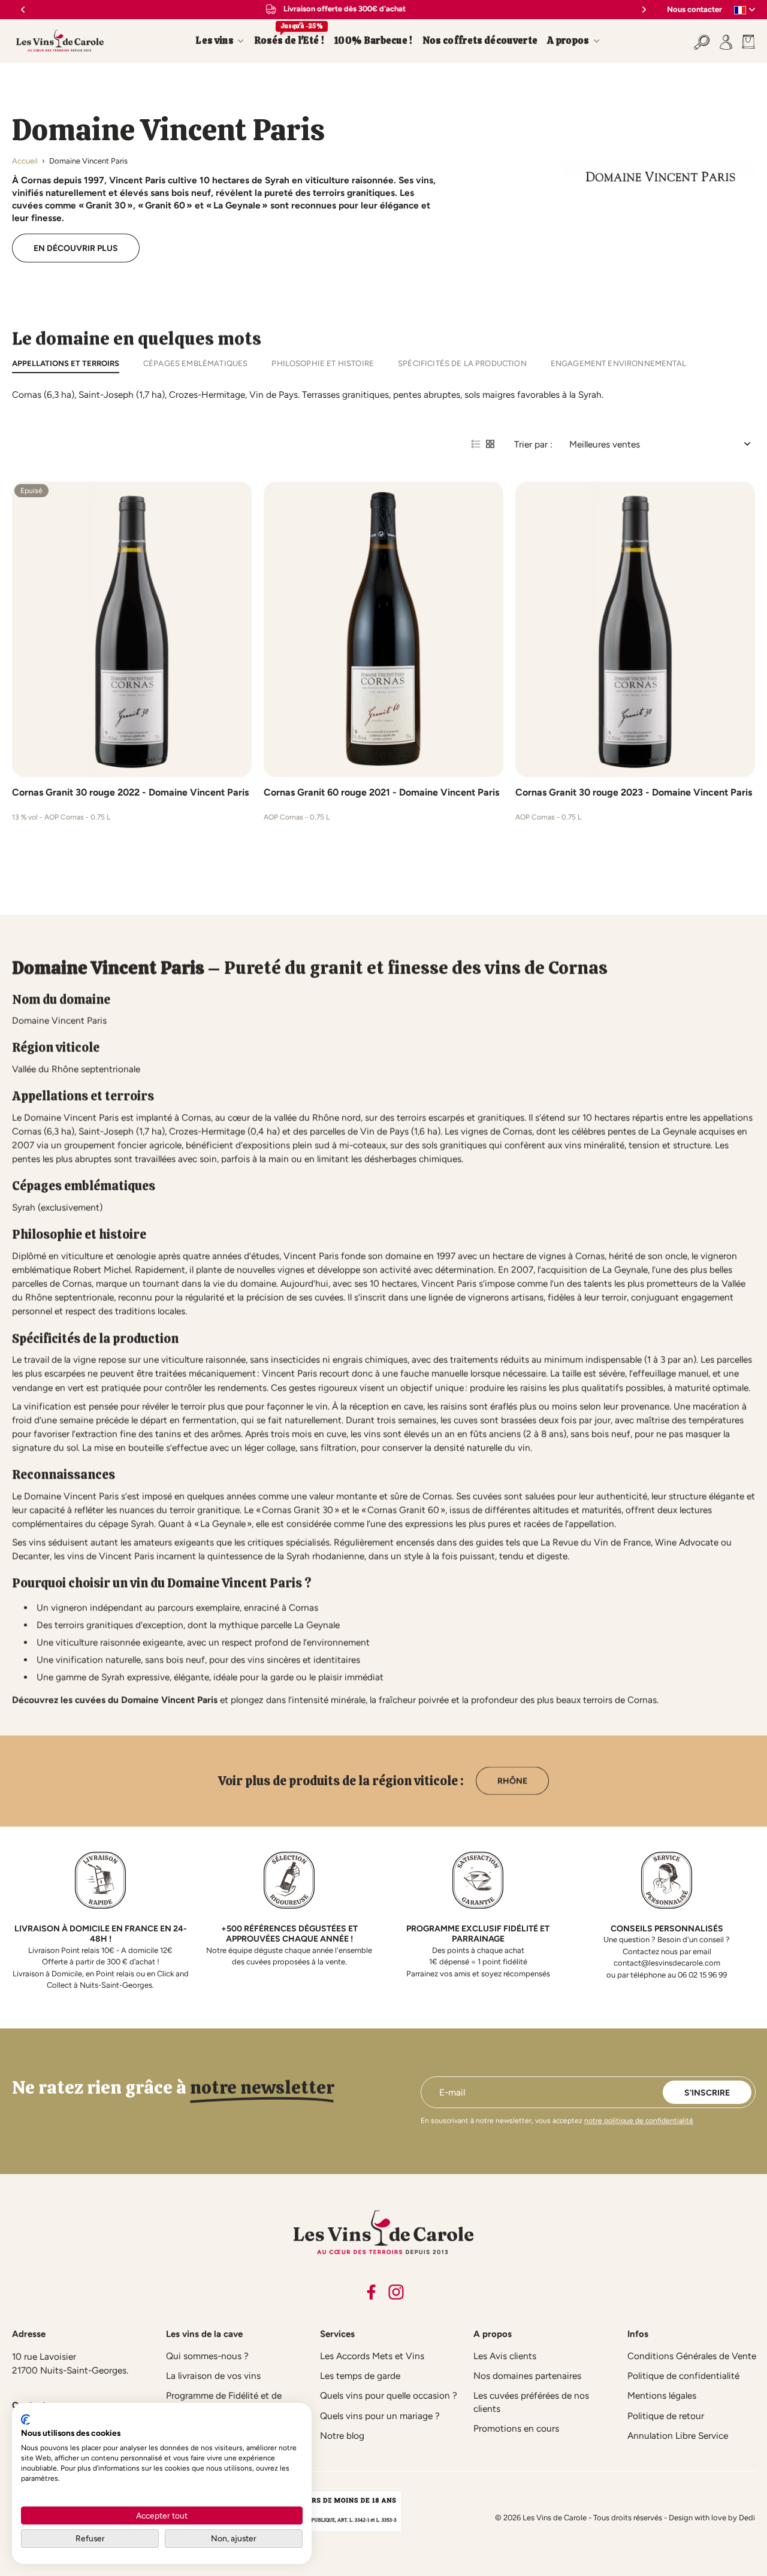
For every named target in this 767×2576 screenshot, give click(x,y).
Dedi (747, 2518)
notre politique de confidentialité (639, 2121)
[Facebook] (371, 2292)
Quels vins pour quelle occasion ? (389, 2395)
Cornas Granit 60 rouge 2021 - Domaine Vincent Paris (381, 792)
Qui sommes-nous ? (207, 2356)
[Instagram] (396, 2292)
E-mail (452, 2092)
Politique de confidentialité (683, 2376)
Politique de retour (666, 2416)
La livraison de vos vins (213, 2376)
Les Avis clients (505, 2356)
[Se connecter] (726, 41)
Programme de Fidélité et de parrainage (224, 2402)
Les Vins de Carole (555, 2518)
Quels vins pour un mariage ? (380, 2416)
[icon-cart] (746, 41)
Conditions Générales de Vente (692, 2356)
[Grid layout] (490, 444)
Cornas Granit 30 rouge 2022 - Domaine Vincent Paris (130, 792)
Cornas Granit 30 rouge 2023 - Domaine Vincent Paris (634, 792)
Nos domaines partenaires (527, 2376)
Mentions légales (662, 2395)
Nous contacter (694, 9)
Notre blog (342, 2436)
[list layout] (476, 444)
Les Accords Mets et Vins (372, 2356)
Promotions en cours (516, 2428)
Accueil (25, 161)
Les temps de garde (360, 2376)
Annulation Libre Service (678, 2436)
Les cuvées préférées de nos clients (531, 2402)
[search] (702, 41)
